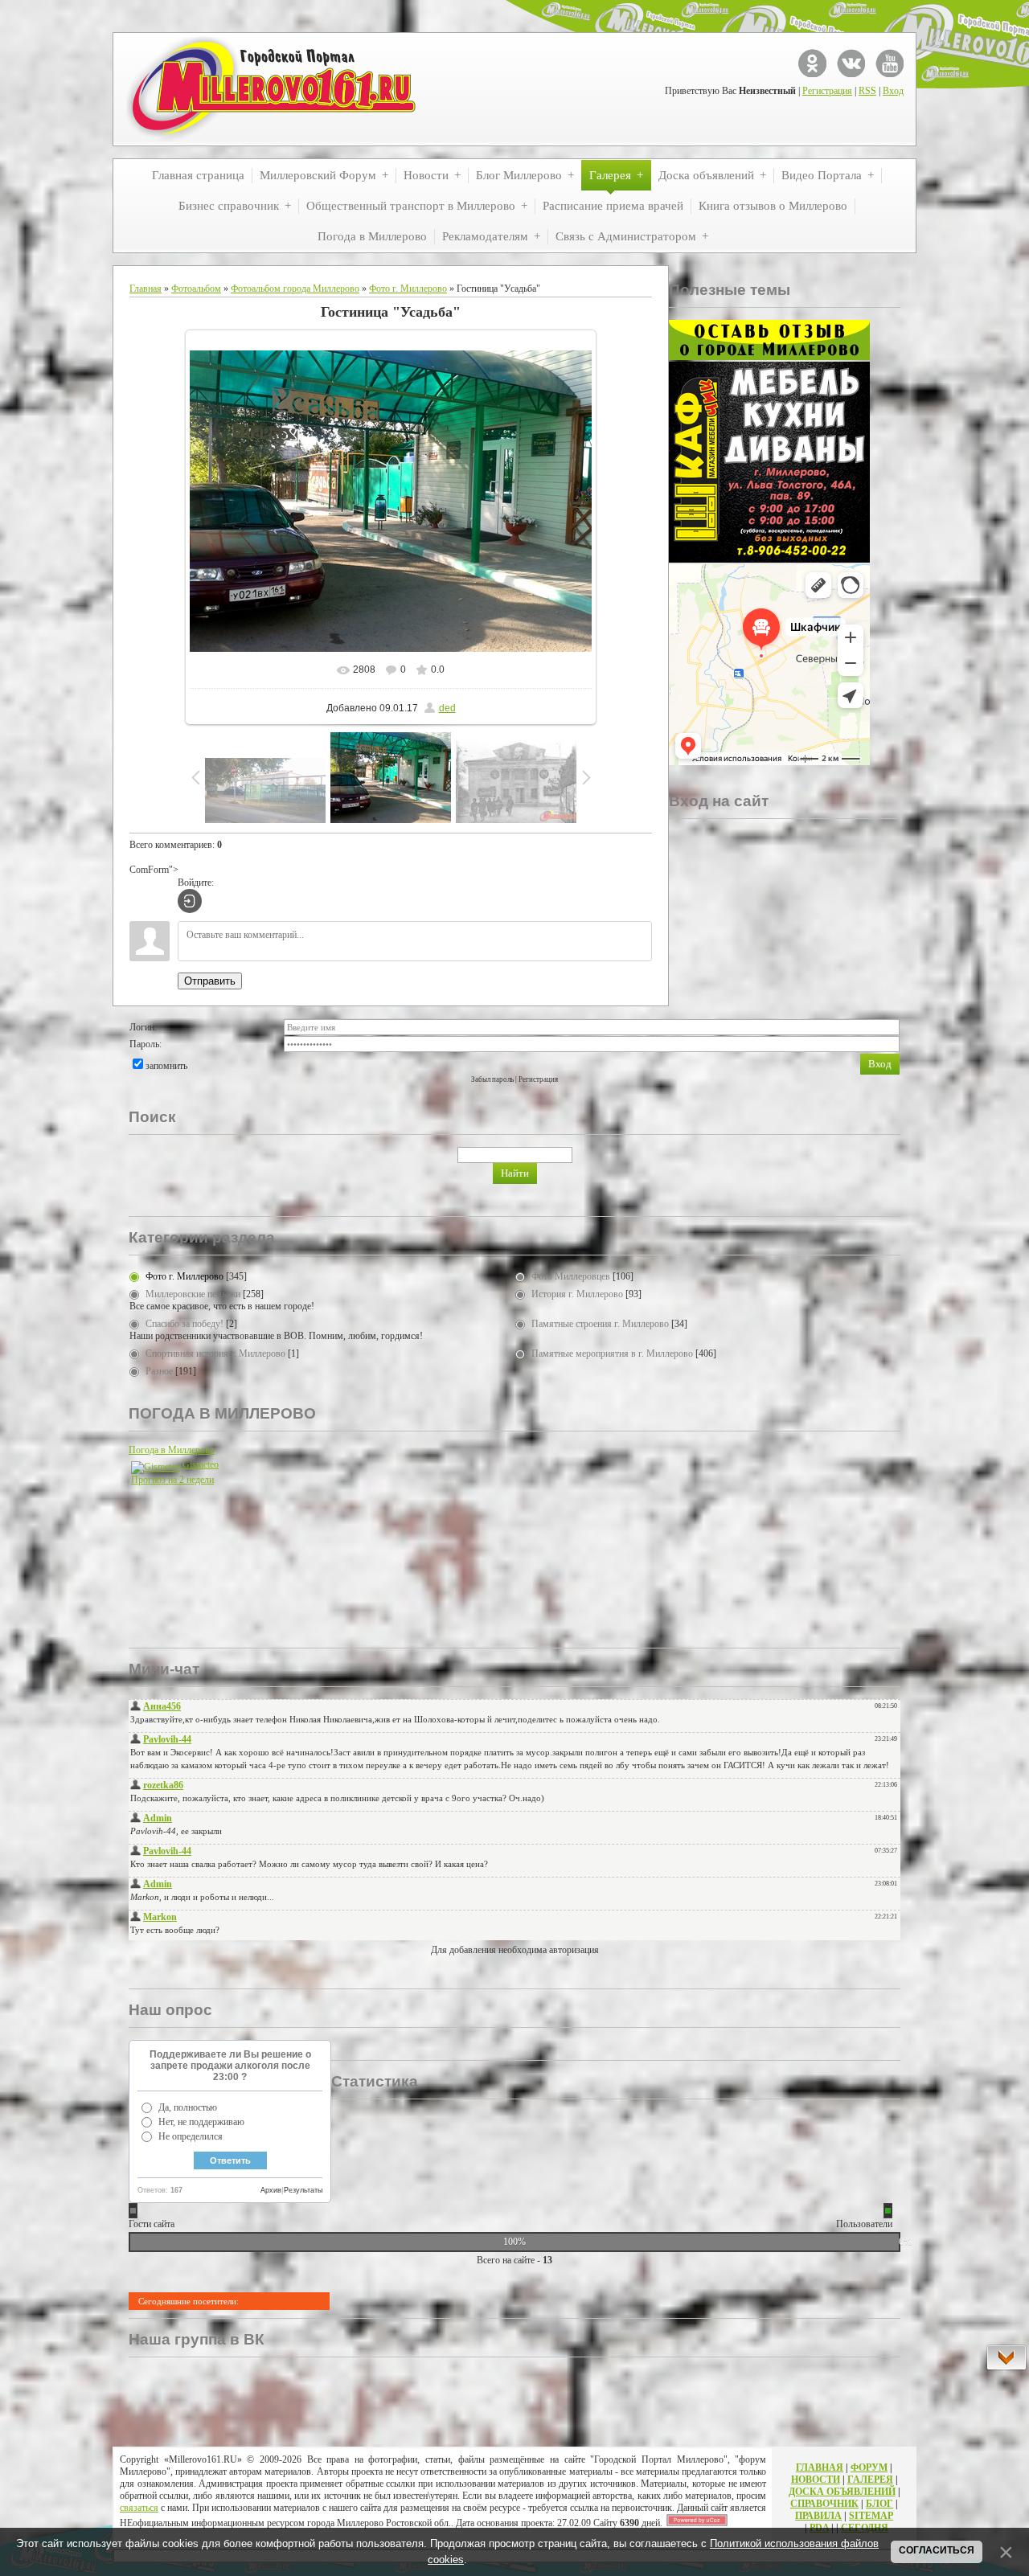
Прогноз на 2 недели (172, 1480)
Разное (159, 1371)
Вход (893, 91)
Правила (818, 2516)
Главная (146, 289)
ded (447, 708)
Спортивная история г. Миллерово (215, 1354)
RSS (867, 91)
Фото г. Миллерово (408, 289)
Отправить (210, 981)
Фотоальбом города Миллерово (295, 289)
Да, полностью (188, 2107)
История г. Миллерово (577, 1294)
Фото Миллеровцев (571, 1276)
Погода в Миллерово (172, 1450)
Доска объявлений (842, 2492)
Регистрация (827, 91)
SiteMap (871, 2516)
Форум (869, 2467)
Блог (879, 2504)
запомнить (166, 1066)
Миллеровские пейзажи (193, 1294)
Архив (271, 2190)
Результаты (303, 2190)
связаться (139, 2508)
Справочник (824, 2504)
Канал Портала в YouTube (890, 63)
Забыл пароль (492, 1079)
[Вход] (190, 901)
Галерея (870, 2480)
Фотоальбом (196, 289)
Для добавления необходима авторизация (515, 1950)
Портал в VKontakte (851, 63)
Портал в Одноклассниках (812, 63)
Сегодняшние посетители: (189, 2301)
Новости (816, 2480)
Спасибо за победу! (184, 1324)
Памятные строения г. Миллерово (600, 1324)
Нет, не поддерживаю (201, 2122)
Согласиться (937, 2550)
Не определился (191, 2136)
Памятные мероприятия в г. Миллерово (612, 1354)
